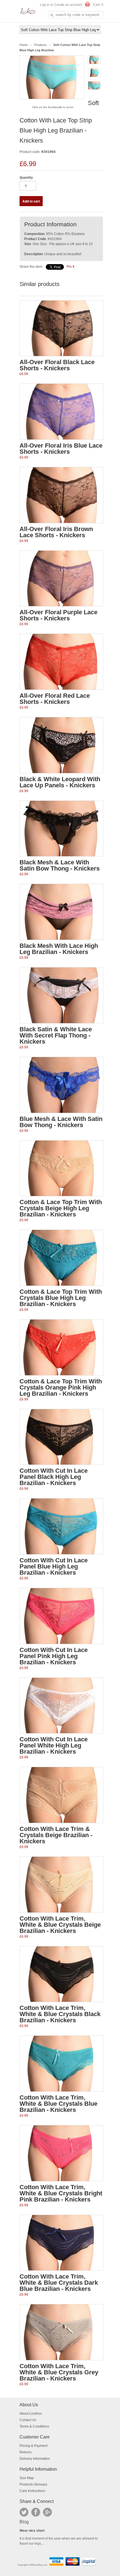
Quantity (26, 178)
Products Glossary (33, 2484)
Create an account (68, 5)
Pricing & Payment (33, 2446)
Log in (45, 5)
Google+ (47, 2512)
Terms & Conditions (34, 2426)
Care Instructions (32, 2491)
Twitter (24, 2512)
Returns (26, 2452)
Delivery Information (35, 2459)
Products (40, 45)
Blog (24, 2522)
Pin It (70, 267)
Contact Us (28, 2420)
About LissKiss (31, 2414)
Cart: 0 (98, 5)
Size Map (27, 2478)
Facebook (36, 2512)
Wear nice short (32, 2531)
